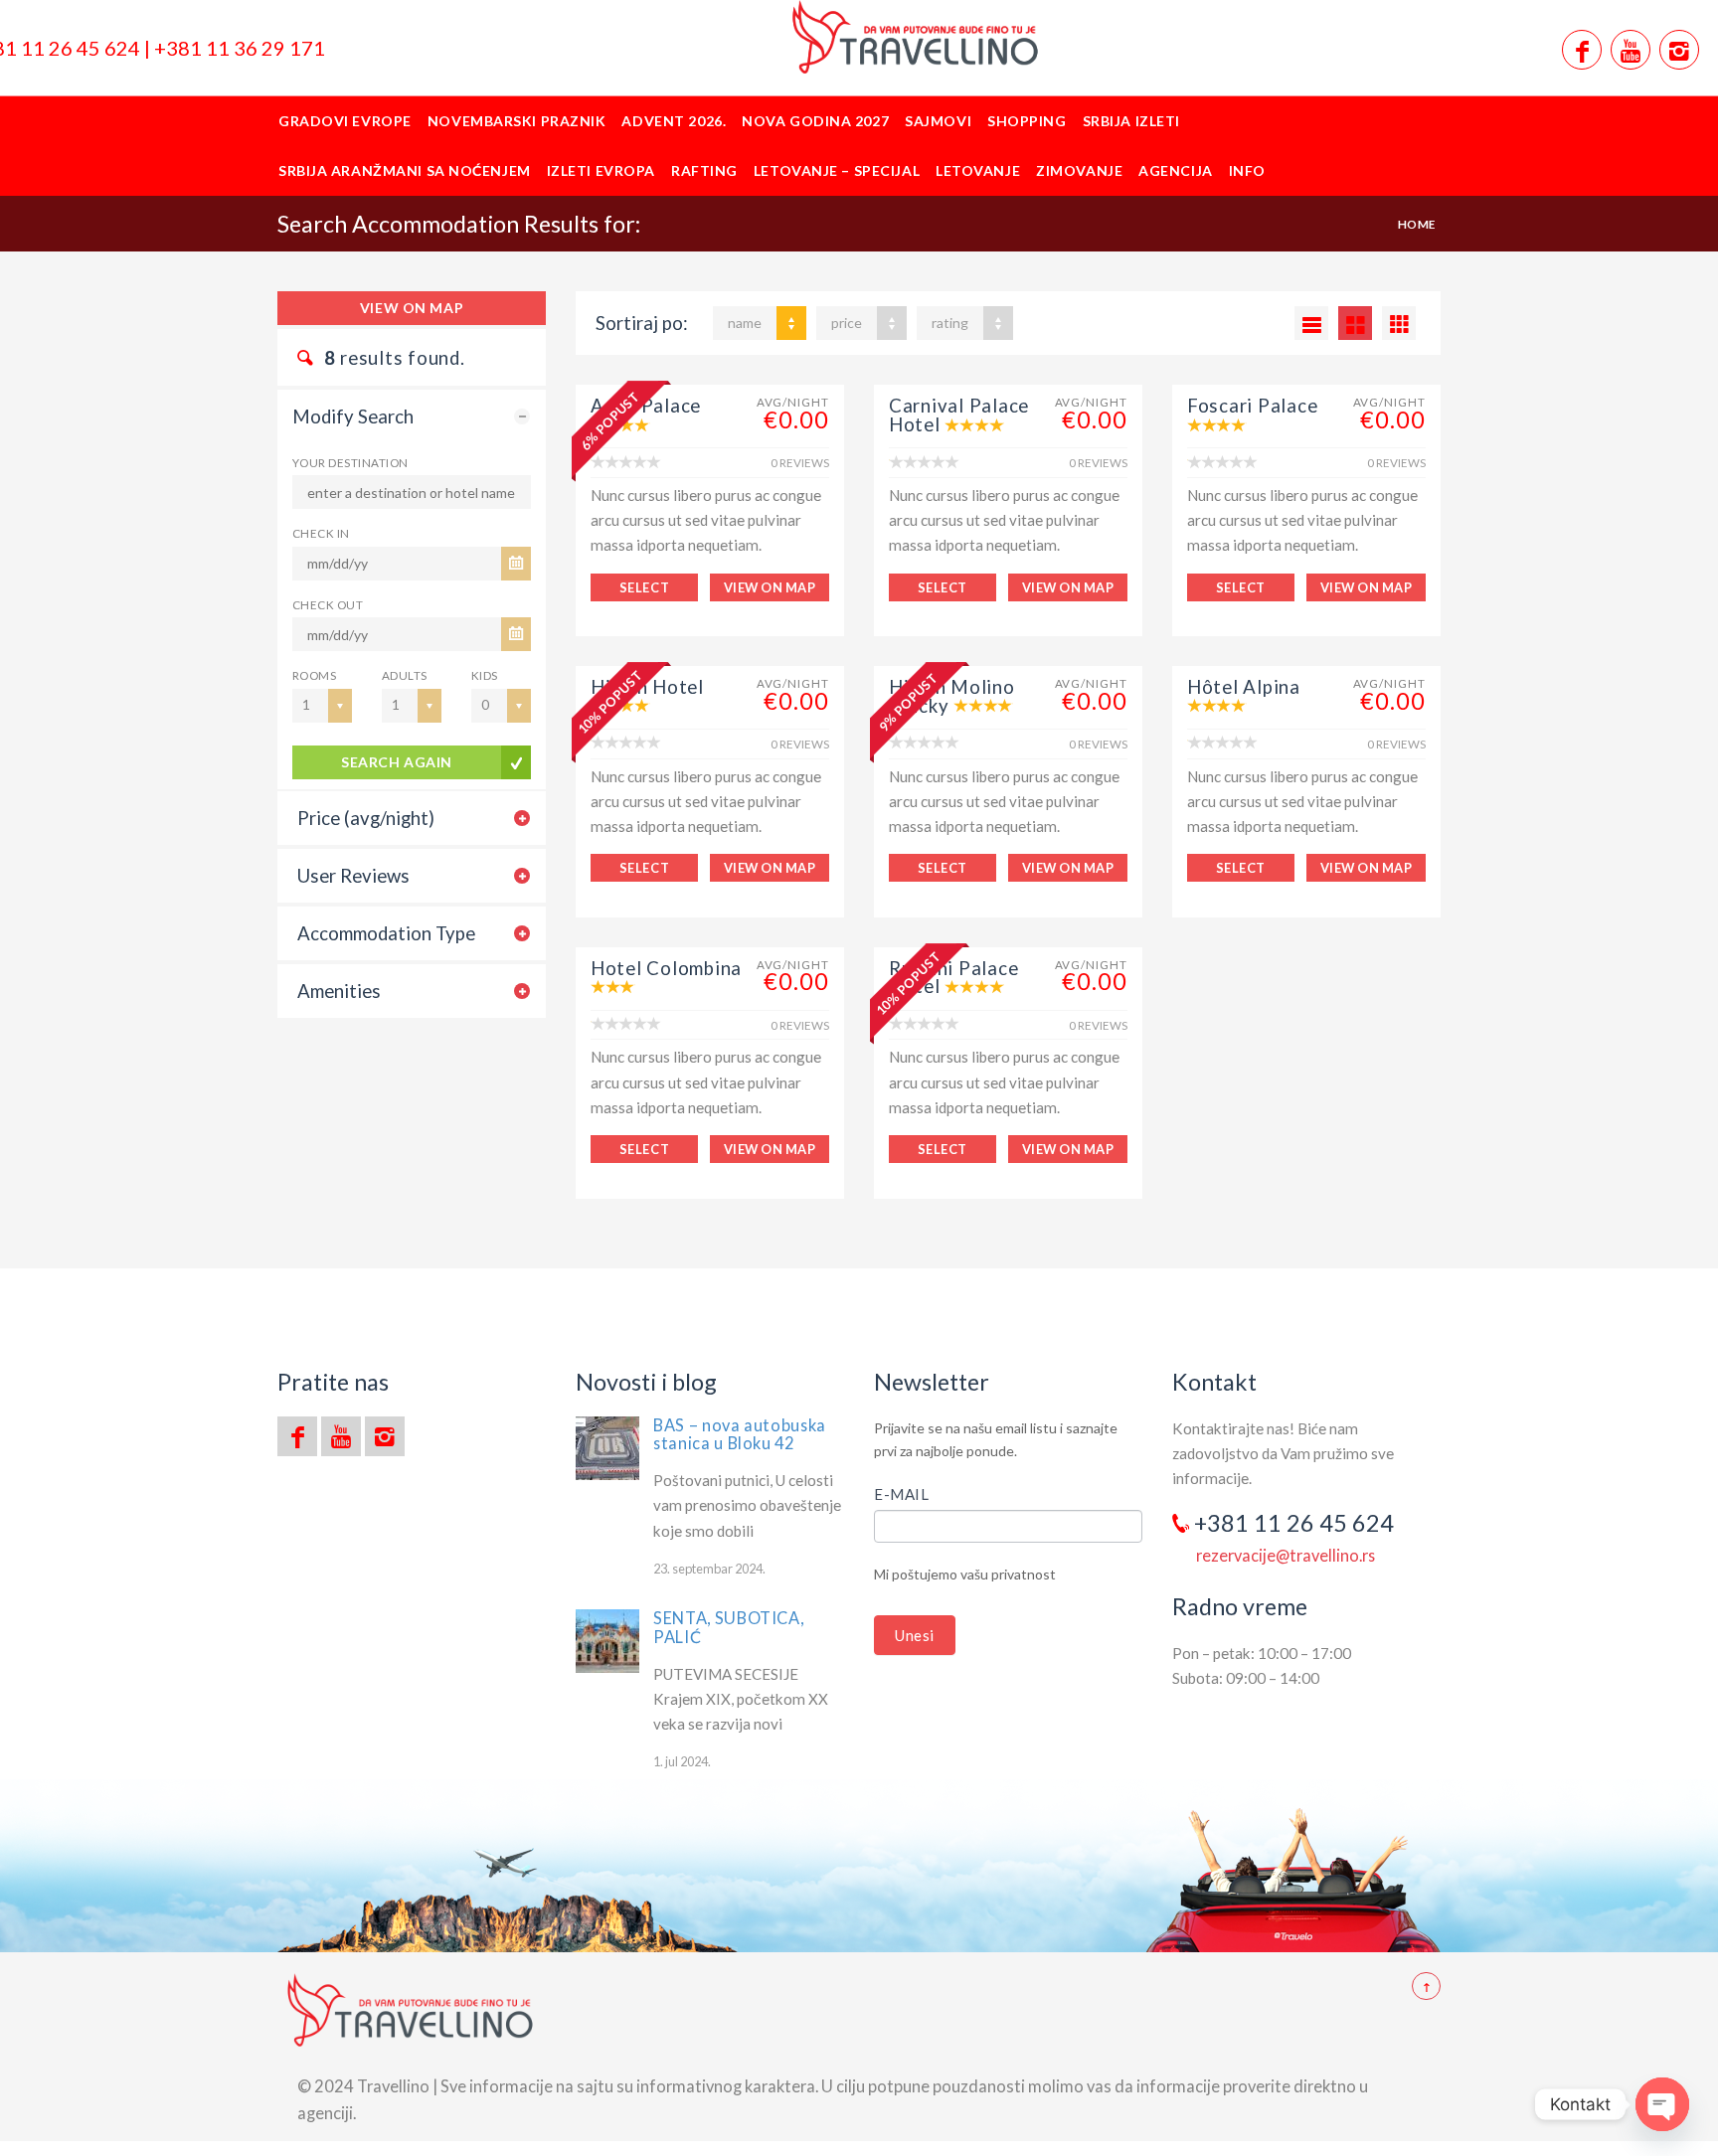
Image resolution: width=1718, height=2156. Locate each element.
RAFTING (704, 170)
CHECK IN (321, 533)
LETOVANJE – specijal (837, 170)
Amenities (339, 991)
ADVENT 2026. (674, 121)
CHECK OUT (328, 604)
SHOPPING (1027, 121)
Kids (485, 675)
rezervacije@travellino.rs (1286, 1555)
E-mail (902, 1494)
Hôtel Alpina (1244, 687)
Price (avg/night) (366, 818)
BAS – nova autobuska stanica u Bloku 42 (740, 1434)
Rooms (314, 675)
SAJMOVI (938, 121)
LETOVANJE (978, 170)
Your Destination (350, 462)
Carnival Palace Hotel (959, 415)
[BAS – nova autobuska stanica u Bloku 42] (607, 1448)
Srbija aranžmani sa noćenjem (405, 170)
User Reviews (353, 876)
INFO (1247, 170)
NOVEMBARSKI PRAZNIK (517, 121)
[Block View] (1399, 323)
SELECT (644, 587)
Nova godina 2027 (815, 121)
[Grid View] (1355, 323)
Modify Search (353, 416)
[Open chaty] (1662, 2104)
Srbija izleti (1131, 121)
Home (1417, 224)
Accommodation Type (386, 933)
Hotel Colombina (666, 968)
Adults (405, 675)
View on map (412, 308)
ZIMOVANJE (1079, 170)
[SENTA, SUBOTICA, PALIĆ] (607, 1641)
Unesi (915, 1635)
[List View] (1311, 323)
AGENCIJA (1175, 170)
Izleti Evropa (601, 170)
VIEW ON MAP (770, 587)
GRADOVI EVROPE (345, 121)
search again (397, 762)
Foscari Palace (1252, 406)
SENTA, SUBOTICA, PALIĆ (728, 1627)
